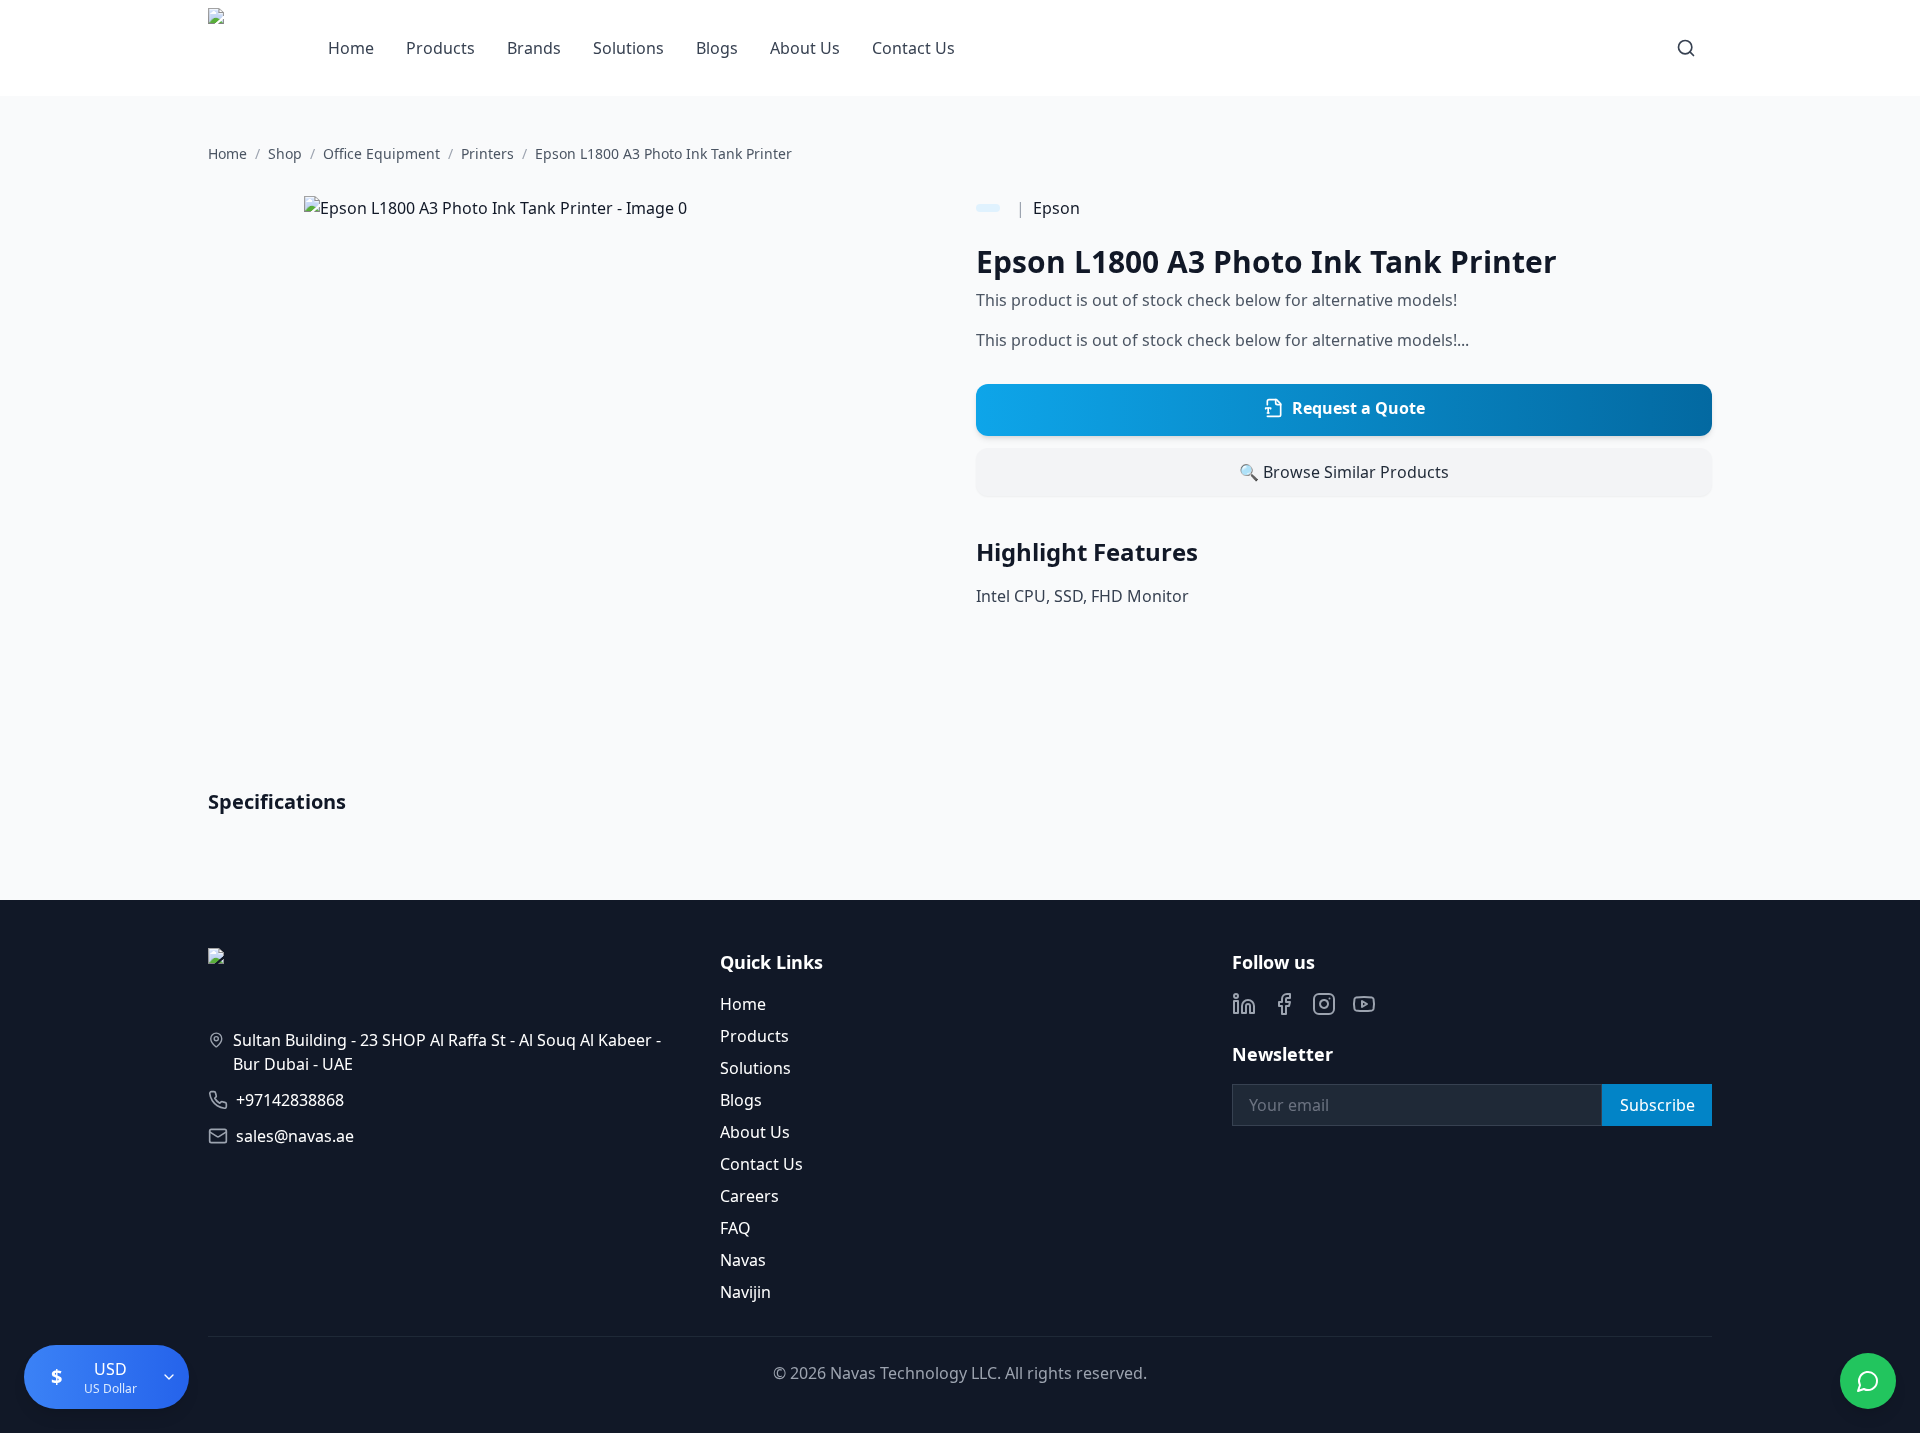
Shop (285, 153)
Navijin (745, 1292)
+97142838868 (290, 1100)
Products (440, 48)
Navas (743, 1260)
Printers (487, 153)
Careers (749, 1196)
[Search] (1686, 48)
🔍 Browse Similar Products (1344, 472)
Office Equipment (381, 153)
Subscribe (1657, 1105)
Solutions (628, 48)
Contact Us (913, 48)
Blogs (717, 48)
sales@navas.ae (295, 1136)
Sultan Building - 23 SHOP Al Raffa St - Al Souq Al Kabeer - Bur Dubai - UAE (447, 1052)
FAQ (735, 1228)
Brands (534, 48)
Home (351, 48)
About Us (805, 48)
